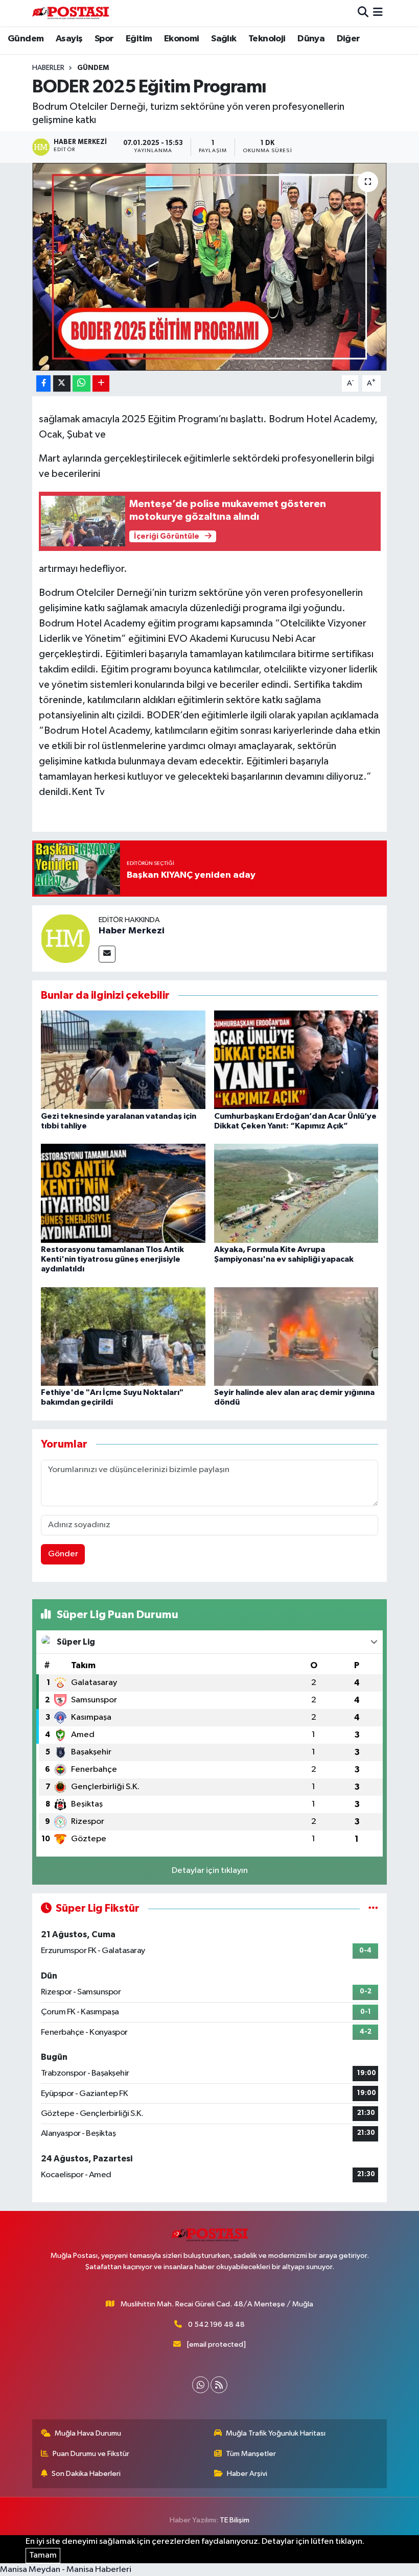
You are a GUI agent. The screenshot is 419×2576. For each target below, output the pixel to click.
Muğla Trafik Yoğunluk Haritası (276, 2433)
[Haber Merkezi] (65, 938)
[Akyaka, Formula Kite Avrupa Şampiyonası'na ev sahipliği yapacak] (296, 1193)
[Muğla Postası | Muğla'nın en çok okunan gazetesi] (71, 13)
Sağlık (224, 39)
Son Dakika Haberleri (86, 2474)
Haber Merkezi (132, 931)
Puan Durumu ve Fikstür (91, 2454)
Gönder (63, 1554)
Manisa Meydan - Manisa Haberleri (66, 2570)
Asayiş (69, 39)
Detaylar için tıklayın (210, 1871)
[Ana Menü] (378, 13)
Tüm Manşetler (251, 2454)
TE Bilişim (235, 2520)
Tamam (43, 2555)
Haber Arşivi (247, 2474)
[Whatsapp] (201, 2385)
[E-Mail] (107, 954)
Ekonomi (182, 39)
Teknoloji (267, 39)
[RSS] (219, 2385)
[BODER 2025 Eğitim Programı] (210, 267)
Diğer (348, 39)
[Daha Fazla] (101, 384)
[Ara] (363, 13)
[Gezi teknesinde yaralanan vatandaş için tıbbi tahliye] (123, 1060)
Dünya (311, 39)
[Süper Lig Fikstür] (373, 1908)
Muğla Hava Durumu (88, 2433)
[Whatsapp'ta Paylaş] (82, 384)
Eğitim (139, 39)
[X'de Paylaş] (62, 384)
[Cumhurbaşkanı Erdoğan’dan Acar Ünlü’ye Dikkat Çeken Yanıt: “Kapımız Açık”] (296, 1060)
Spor (104, 39)
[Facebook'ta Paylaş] (43, 384)
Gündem (26, 39)
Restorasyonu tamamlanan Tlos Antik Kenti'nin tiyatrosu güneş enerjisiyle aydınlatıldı (112, 1259)
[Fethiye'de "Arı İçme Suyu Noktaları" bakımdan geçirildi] (123, 1336)
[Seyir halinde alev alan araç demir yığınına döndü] (296, 1336)
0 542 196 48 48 (216, 2325)
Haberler (48, 68)
